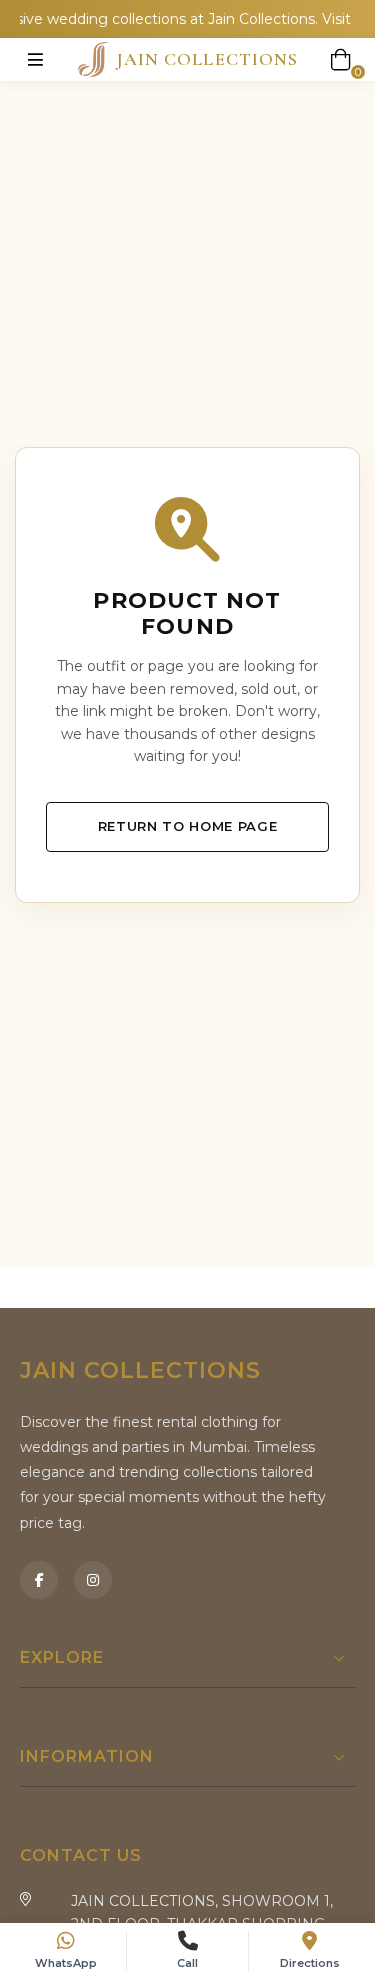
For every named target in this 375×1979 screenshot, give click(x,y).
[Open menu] (35, 59)
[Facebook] (39, 1580)
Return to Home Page (187, 826)
